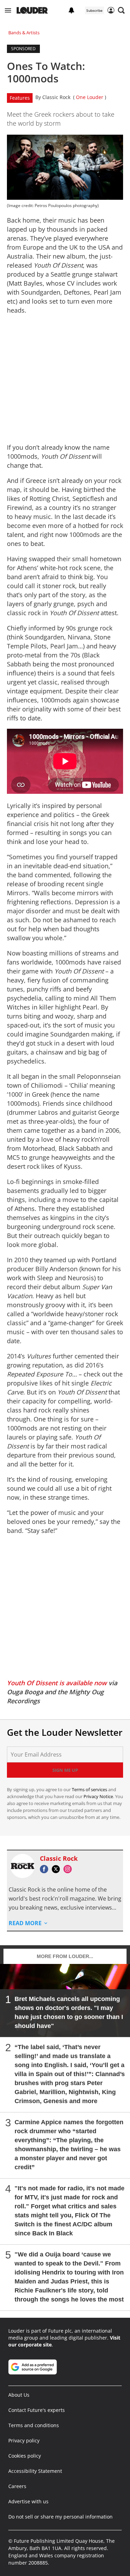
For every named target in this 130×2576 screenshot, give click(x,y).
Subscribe (94, 10)
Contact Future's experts (37, 2410)
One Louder (90, 97)
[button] (8, 10)
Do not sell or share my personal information (60, 2517)
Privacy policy (24, 2440)
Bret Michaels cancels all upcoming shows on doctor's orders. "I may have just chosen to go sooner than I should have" (69, 2012)
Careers (17, 2486)
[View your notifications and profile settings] (71, 10)
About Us (19, 2395)
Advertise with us (28, 2501)
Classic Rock (56, 97)
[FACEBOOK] (46, 1869)
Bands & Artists (24, 33)
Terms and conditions (34, 2425)
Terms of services (90, 1789)
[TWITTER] (58, 1869)
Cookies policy (25, 2456)
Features (20, 98)
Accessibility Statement (35, 2471)
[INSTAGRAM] (69, 1869)
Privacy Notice (98, 1796)
